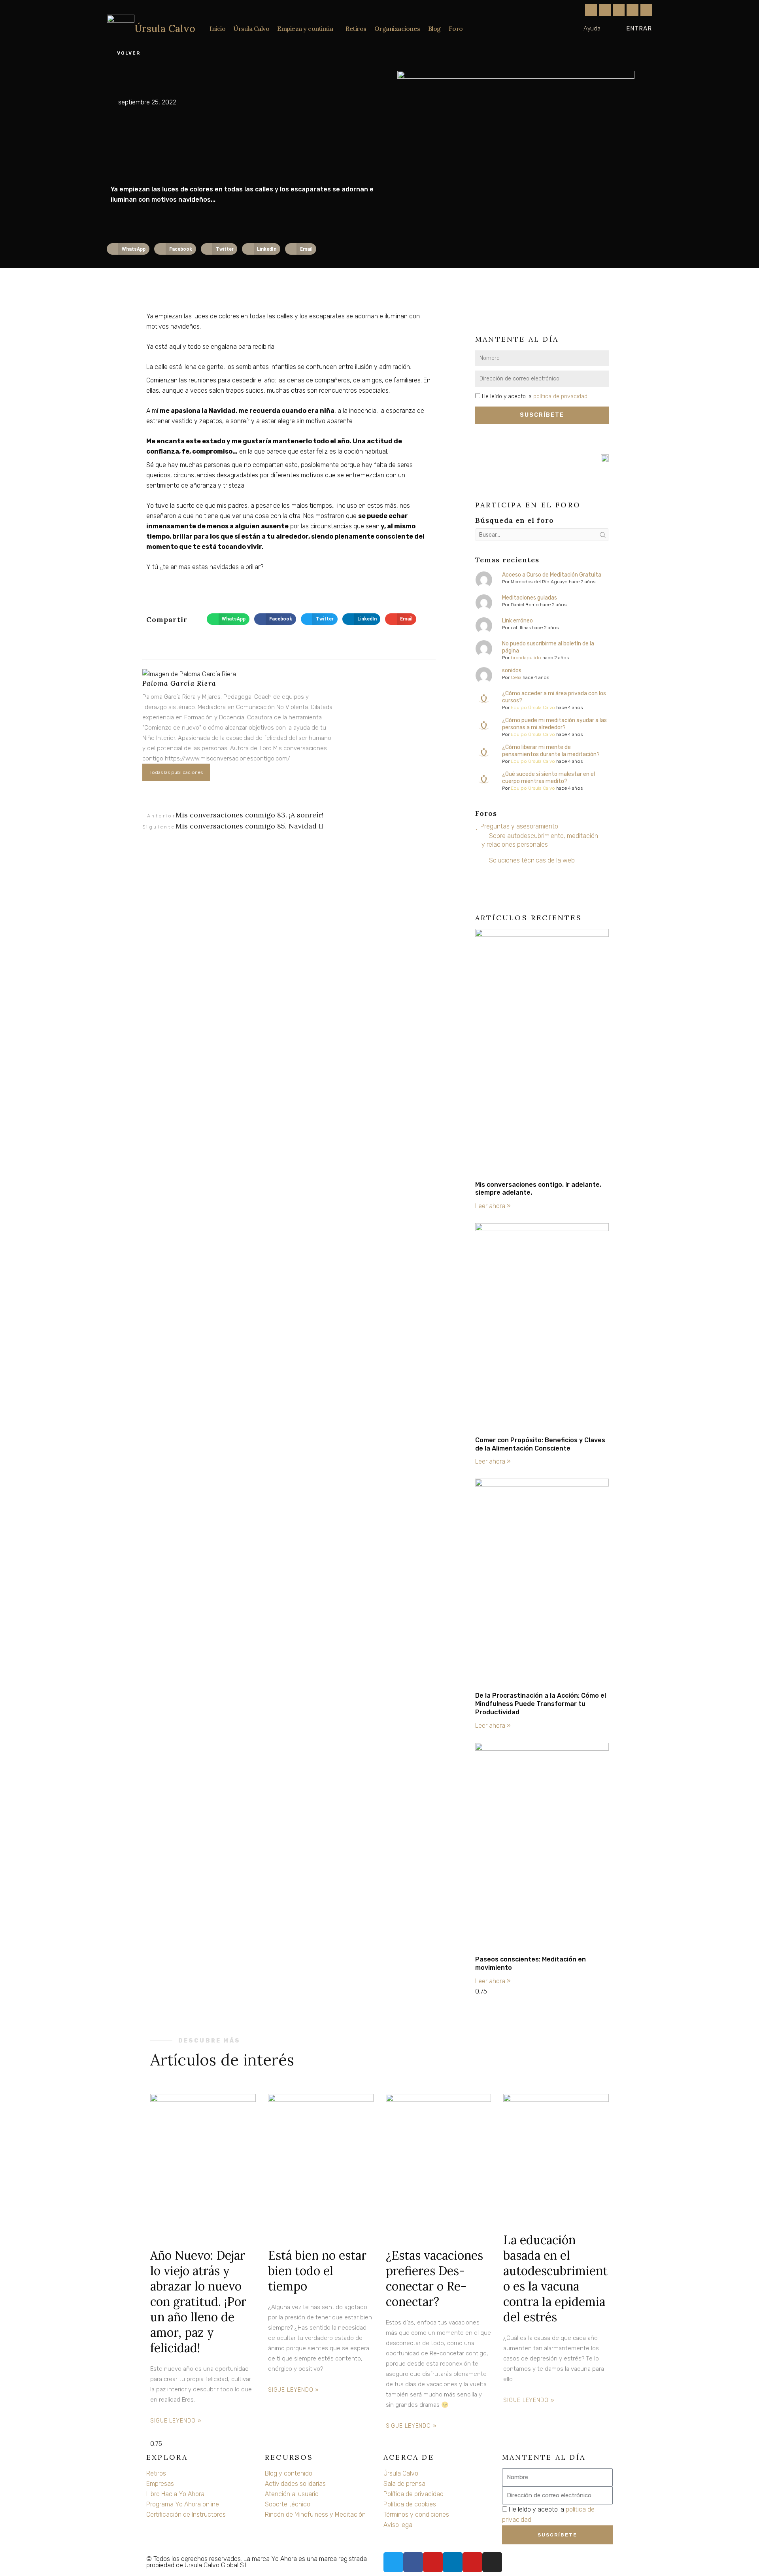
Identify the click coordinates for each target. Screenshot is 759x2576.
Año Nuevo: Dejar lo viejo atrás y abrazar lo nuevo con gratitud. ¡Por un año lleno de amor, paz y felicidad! (198, 2302)
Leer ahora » (493, 1206)
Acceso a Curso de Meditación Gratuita (552, 575)
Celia (516, 677)
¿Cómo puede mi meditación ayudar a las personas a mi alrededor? (554, 724)
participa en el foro (528, 505)
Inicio (217, 28)
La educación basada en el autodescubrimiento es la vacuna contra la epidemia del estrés (555, 2278)
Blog (434, 28)
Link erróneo (517, 621)
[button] (128, 249)
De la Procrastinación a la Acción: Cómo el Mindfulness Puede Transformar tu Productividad (541, 1704)
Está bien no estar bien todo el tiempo (317, 2271)
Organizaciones (397, 28)
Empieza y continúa (305, 28)
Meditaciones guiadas (530, 598)
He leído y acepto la (535, 396)
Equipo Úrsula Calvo (533, 707)
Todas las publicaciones (176, 772)
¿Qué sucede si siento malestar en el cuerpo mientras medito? (548, 778)
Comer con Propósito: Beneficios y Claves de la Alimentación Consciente (540, 1444)
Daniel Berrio (525, 605)
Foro (456, 28)
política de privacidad (560, 396)
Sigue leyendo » (176, 2421)
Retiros (356, 28)
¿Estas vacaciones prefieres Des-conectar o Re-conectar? (434, 2278)
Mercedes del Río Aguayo (539, 582)
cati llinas (521, 628)
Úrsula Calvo (165, 28)
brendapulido (526, 658)
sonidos (512, 670)
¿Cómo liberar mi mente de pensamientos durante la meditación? (551, 751)
